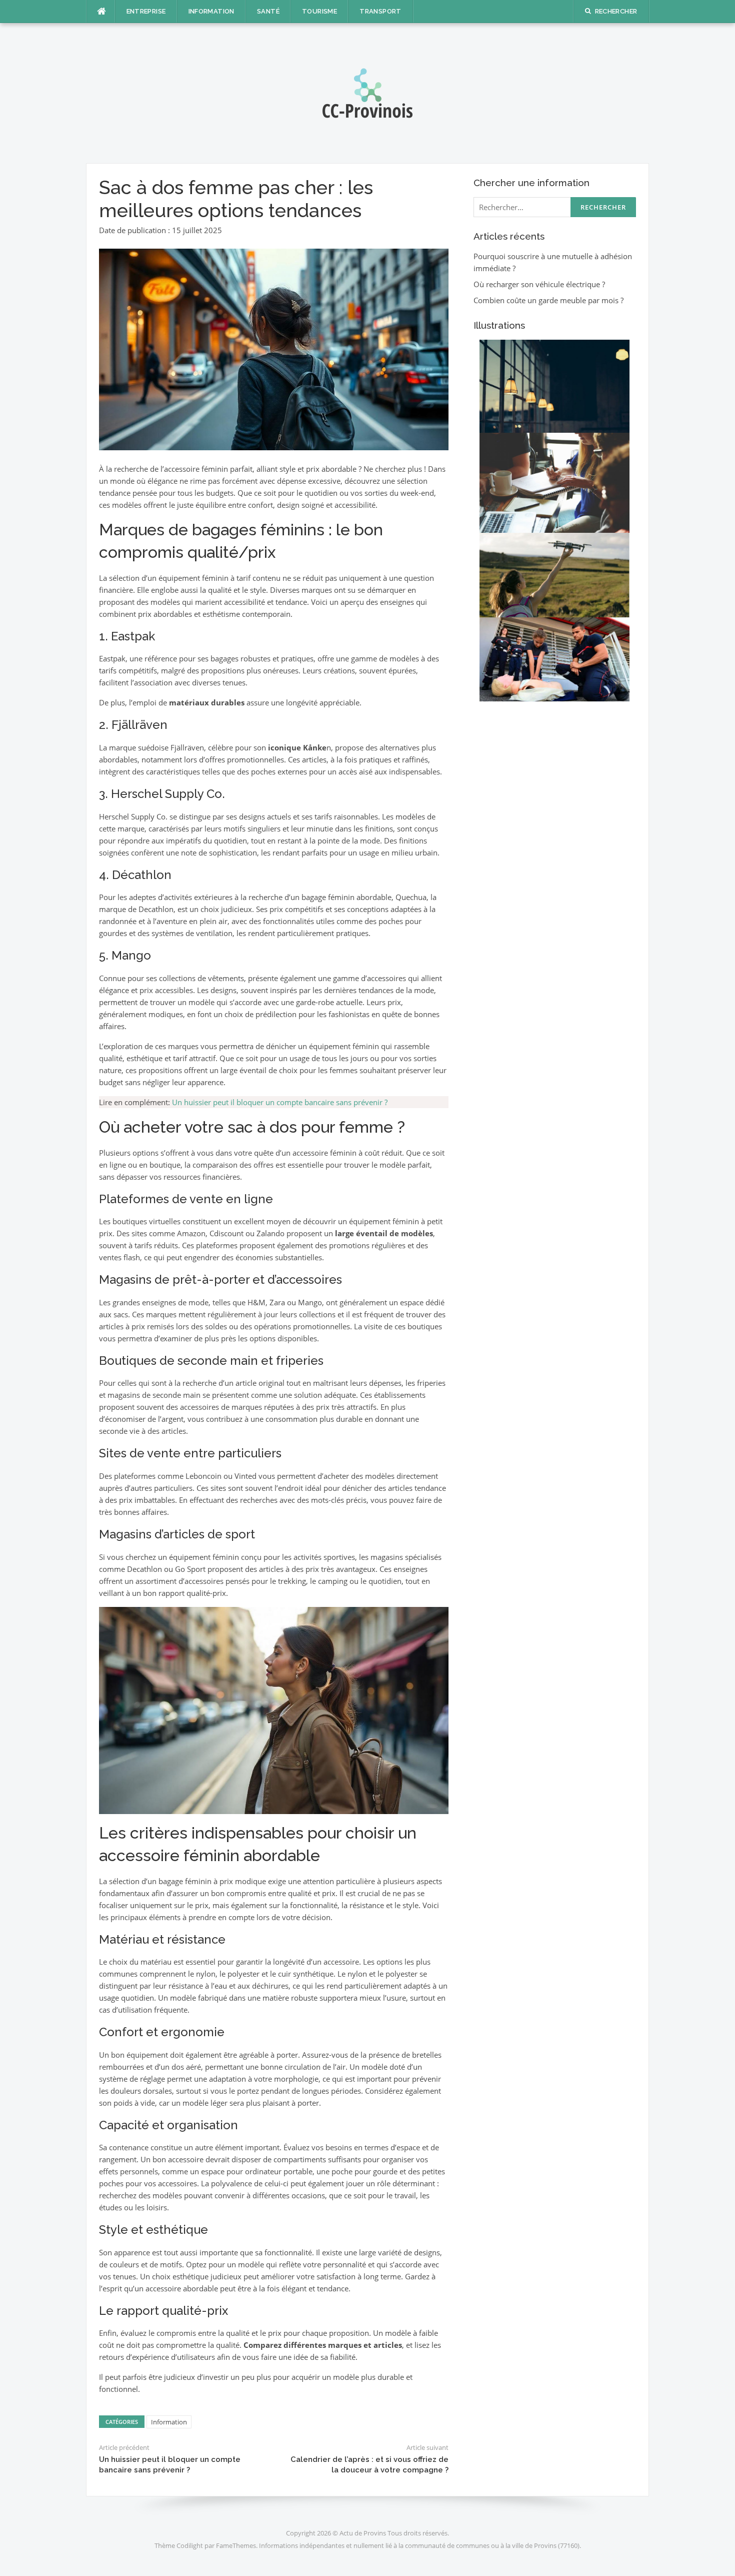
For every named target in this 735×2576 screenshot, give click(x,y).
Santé (268, 11)
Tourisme (319, 11)
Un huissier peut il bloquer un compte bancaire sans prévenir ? (280, 1102)
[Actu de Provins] (367, 92)
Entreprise (146, 11)
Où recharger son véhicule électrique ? (539, 284)
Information (211, 11)
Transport (380, 11)
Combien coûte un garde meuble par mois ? (548, 300)
